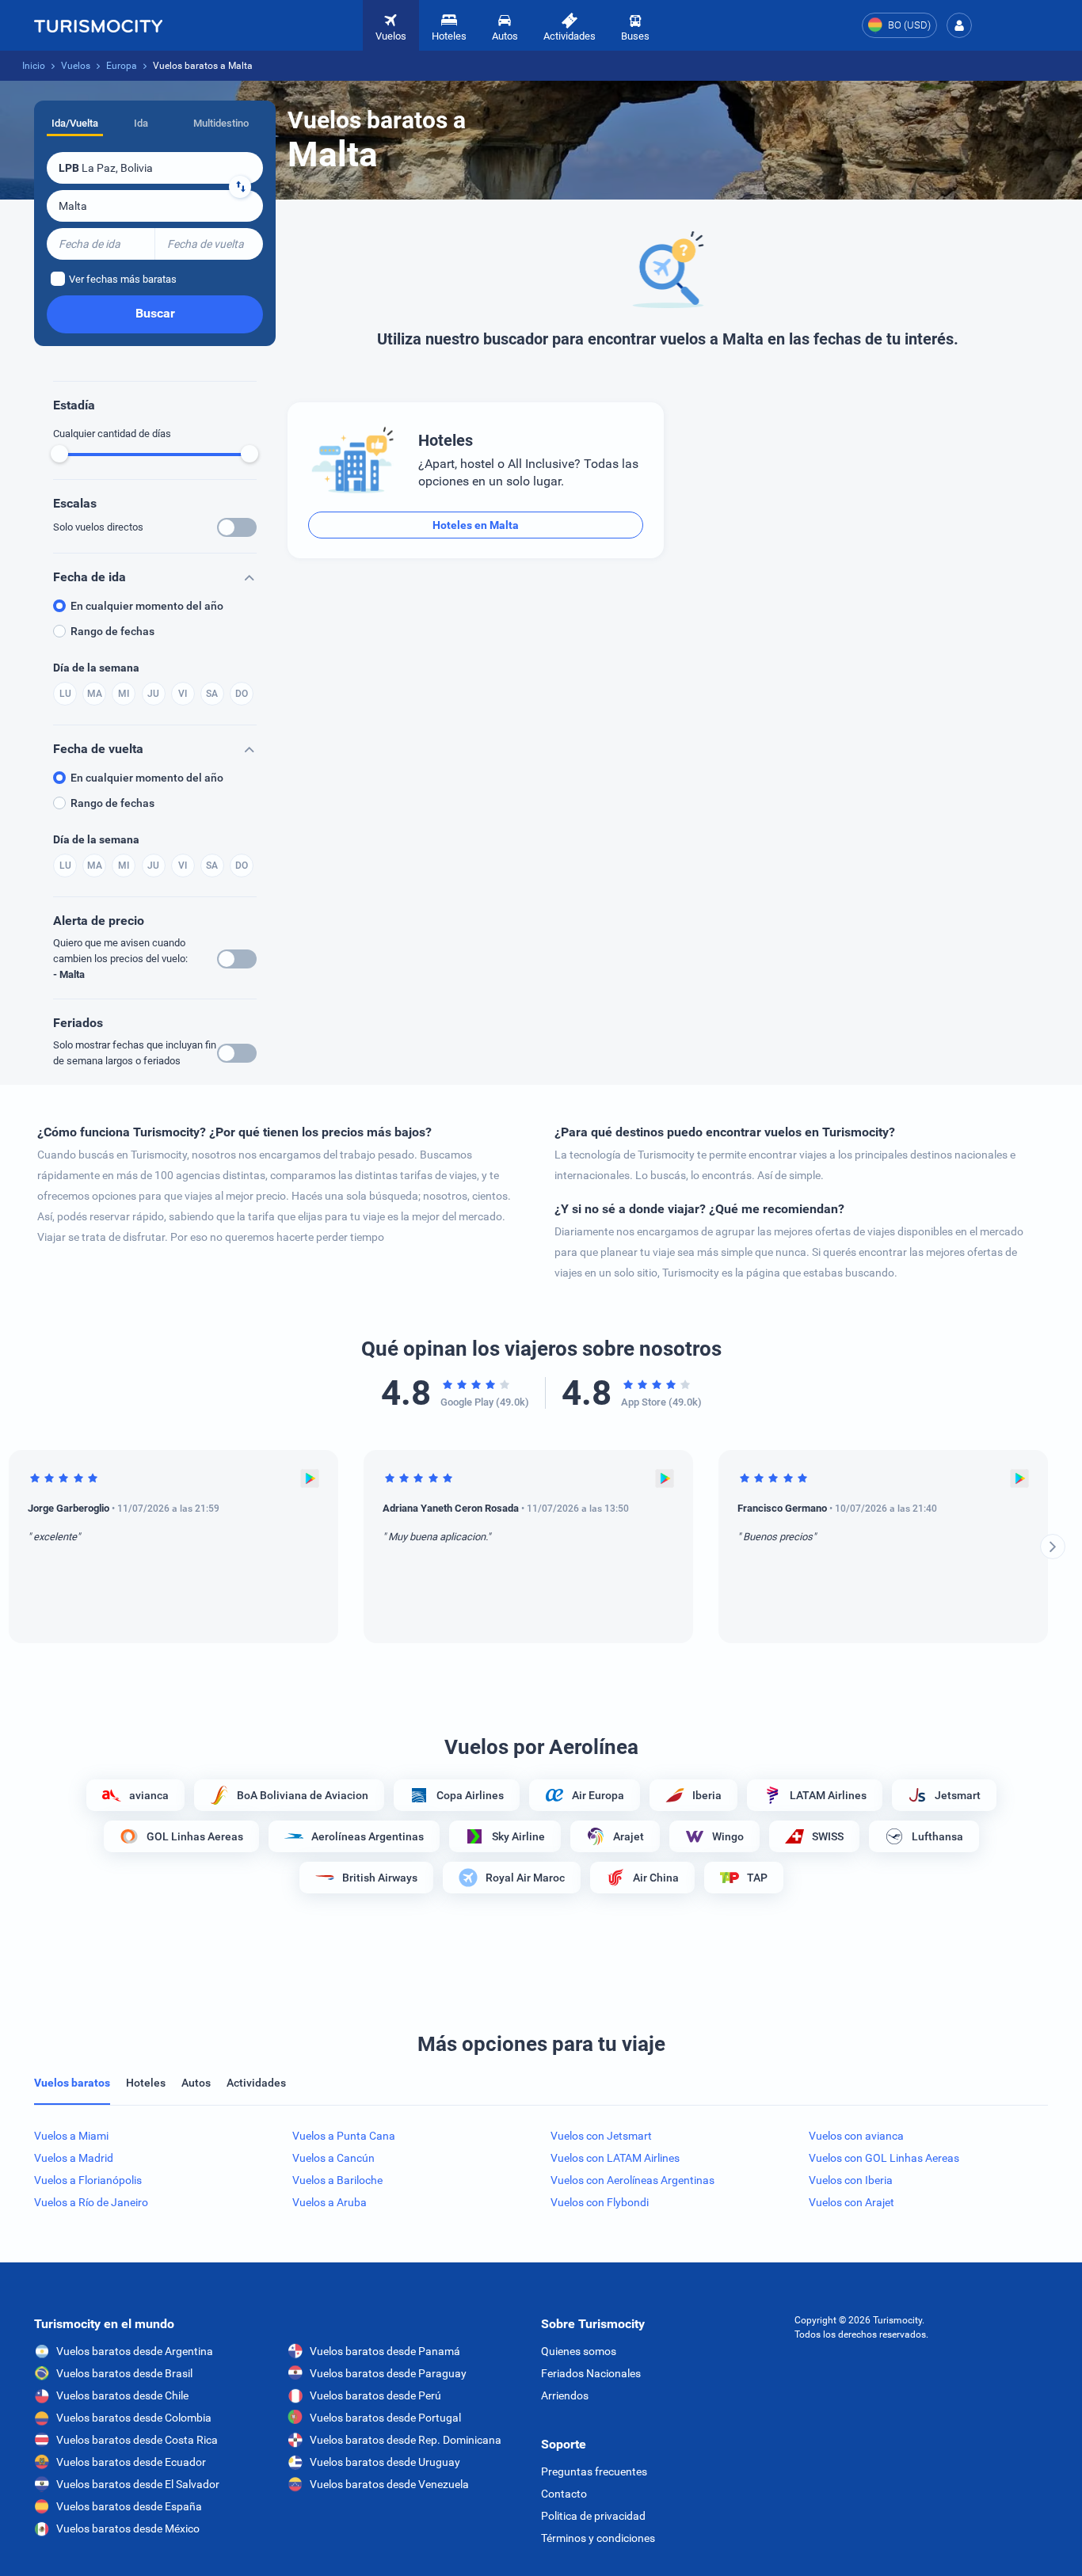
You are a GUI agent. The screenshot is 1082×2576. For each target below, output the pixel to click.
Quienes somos (579, 2351)
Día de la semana (96, 668)
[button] (959, 25)
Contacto (564, 2494)
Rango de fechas (112, 631)
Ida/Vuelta (75, 123)
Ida (141, 123)
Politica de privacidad (593, 2516)
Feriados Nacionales (591, 2373)
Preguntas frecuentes (594, 2471)
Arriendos (565, 2395)
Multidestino (221, 123)
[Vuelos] (98, 25)
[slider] (59, 454)
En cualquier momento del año (147, 606)
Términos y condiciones (598, 2538)
